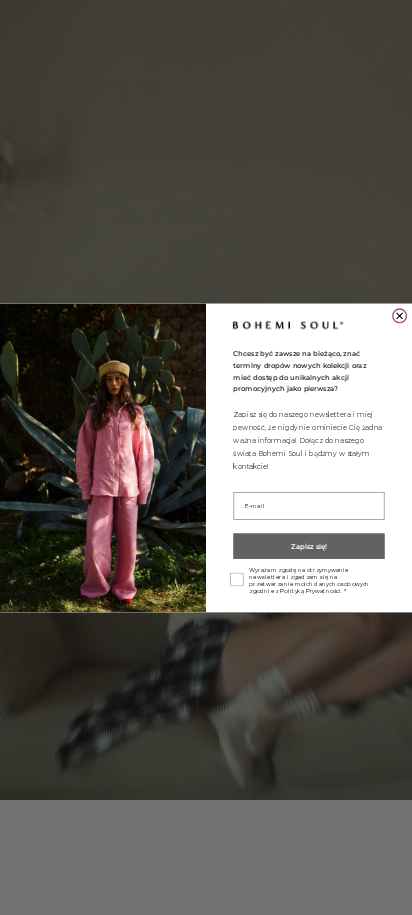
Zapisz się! (309, 545)
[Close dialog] (400, 316)
